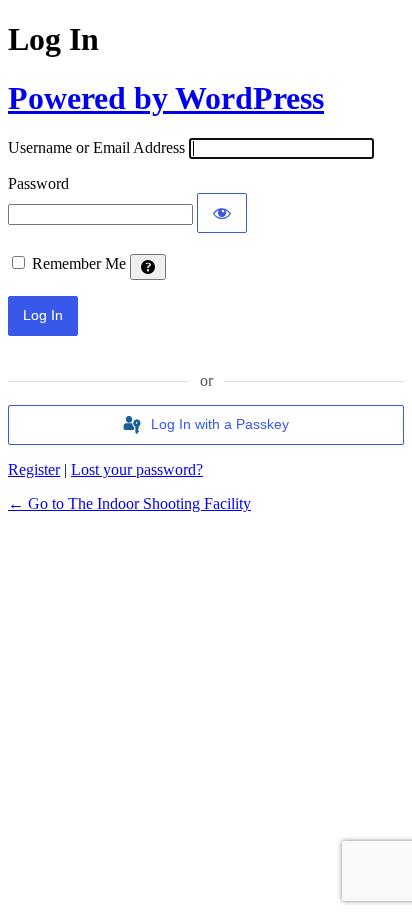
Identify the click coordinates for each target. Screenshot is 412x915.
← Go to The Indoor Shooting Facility (129, 503)
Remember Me (79, 263)
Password (38, 183)
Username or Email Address (96, 147)
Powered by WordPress (166, 98)
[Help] (148, 267)
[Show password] (222, 213)
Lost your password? (137, 469)
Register (34, 469)
